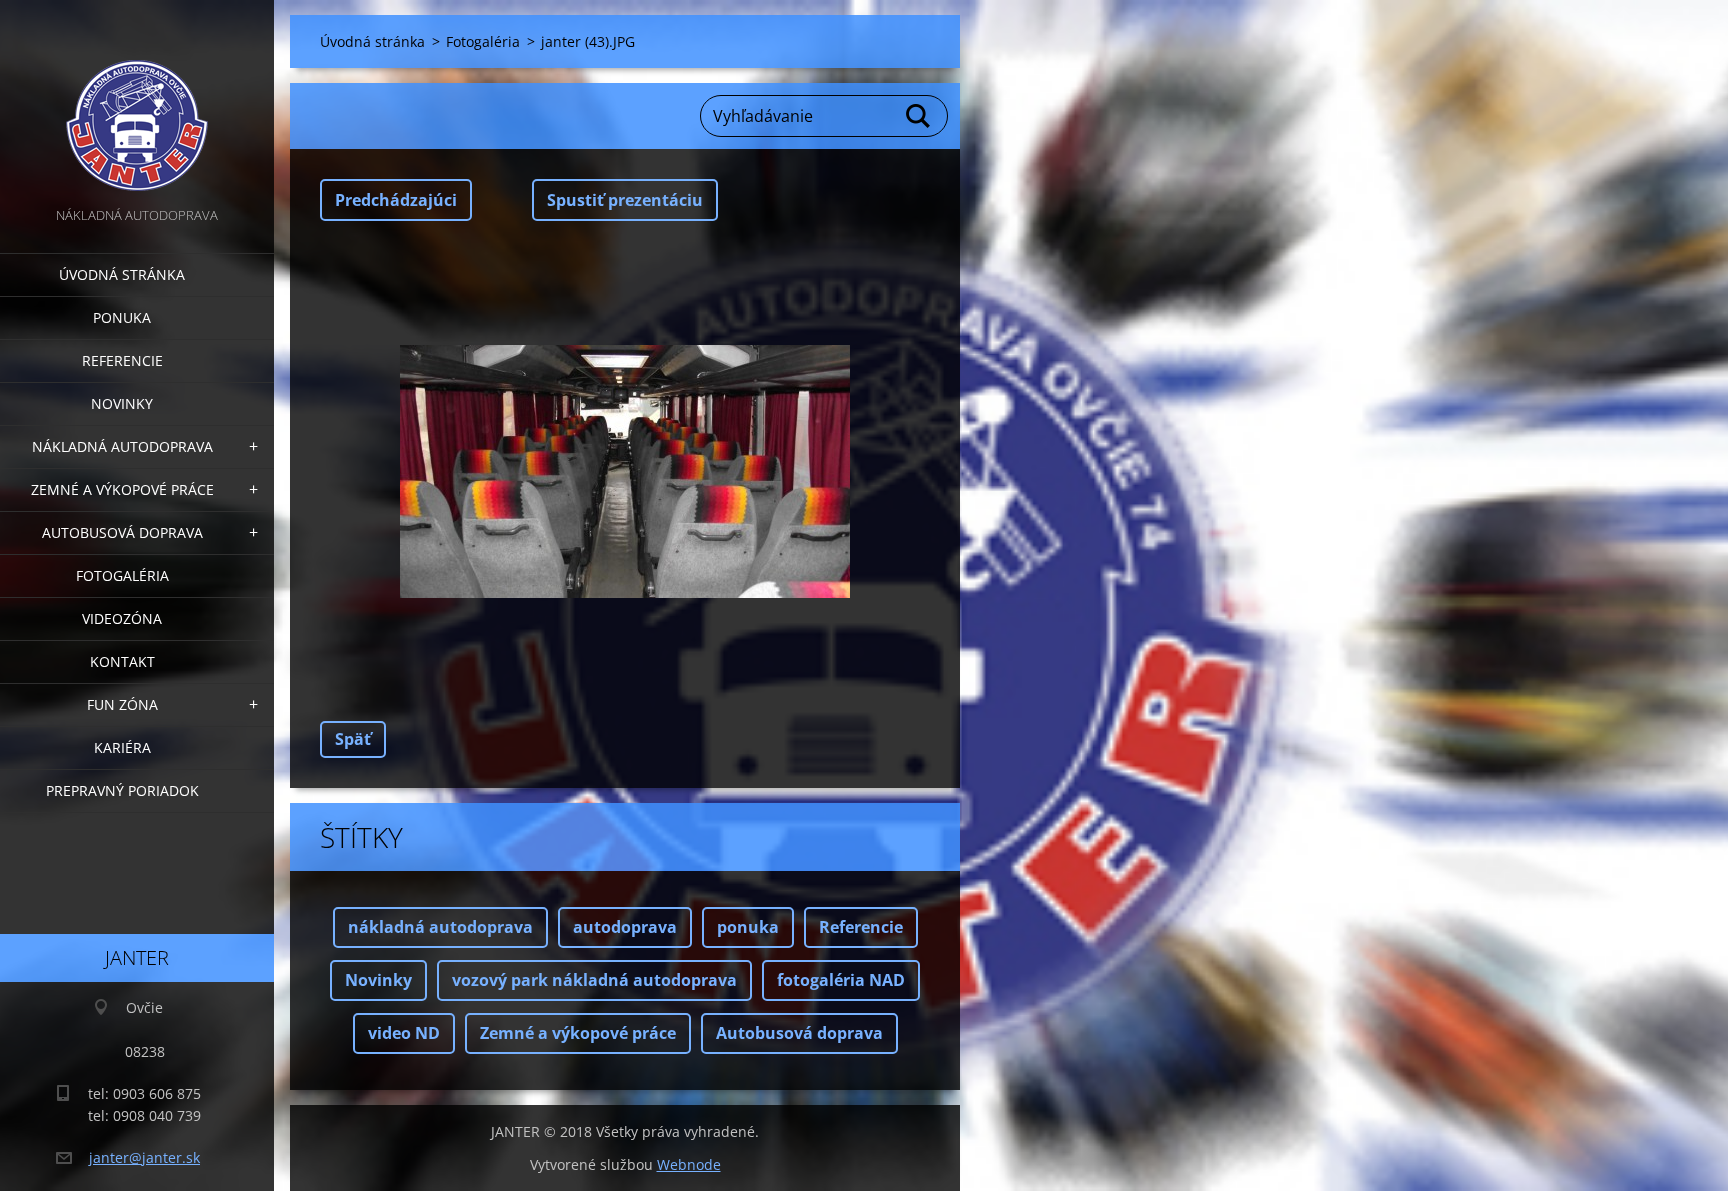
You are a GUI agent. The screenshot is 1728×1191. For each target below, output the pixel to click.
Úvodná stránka (122, 274)
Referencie (122, 360)
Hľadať (919, 116)
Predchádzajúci (396, 200)
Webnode (689, 1164)
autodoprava (625, 927)
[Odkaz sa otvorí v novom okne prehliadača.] (625, 471)
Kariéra (122, 747)
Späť (353, 739)
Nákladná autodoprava (122, 446)
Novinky (122, 403)
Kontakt (122, 661)
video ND (404, 1033)
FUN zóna (122, 704)
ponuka (748, 927)
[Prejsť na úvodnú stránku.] (137, 101)
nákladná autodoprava (440, 927)
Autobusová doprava (122, 532)
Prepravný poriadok (122, 790)
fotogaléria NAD (841, 980)
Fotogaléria (122, 575)
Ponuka (122, 317)
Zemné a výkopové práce (122, 489)
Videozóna (122, 618)
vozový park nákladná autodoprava (594, 980)
